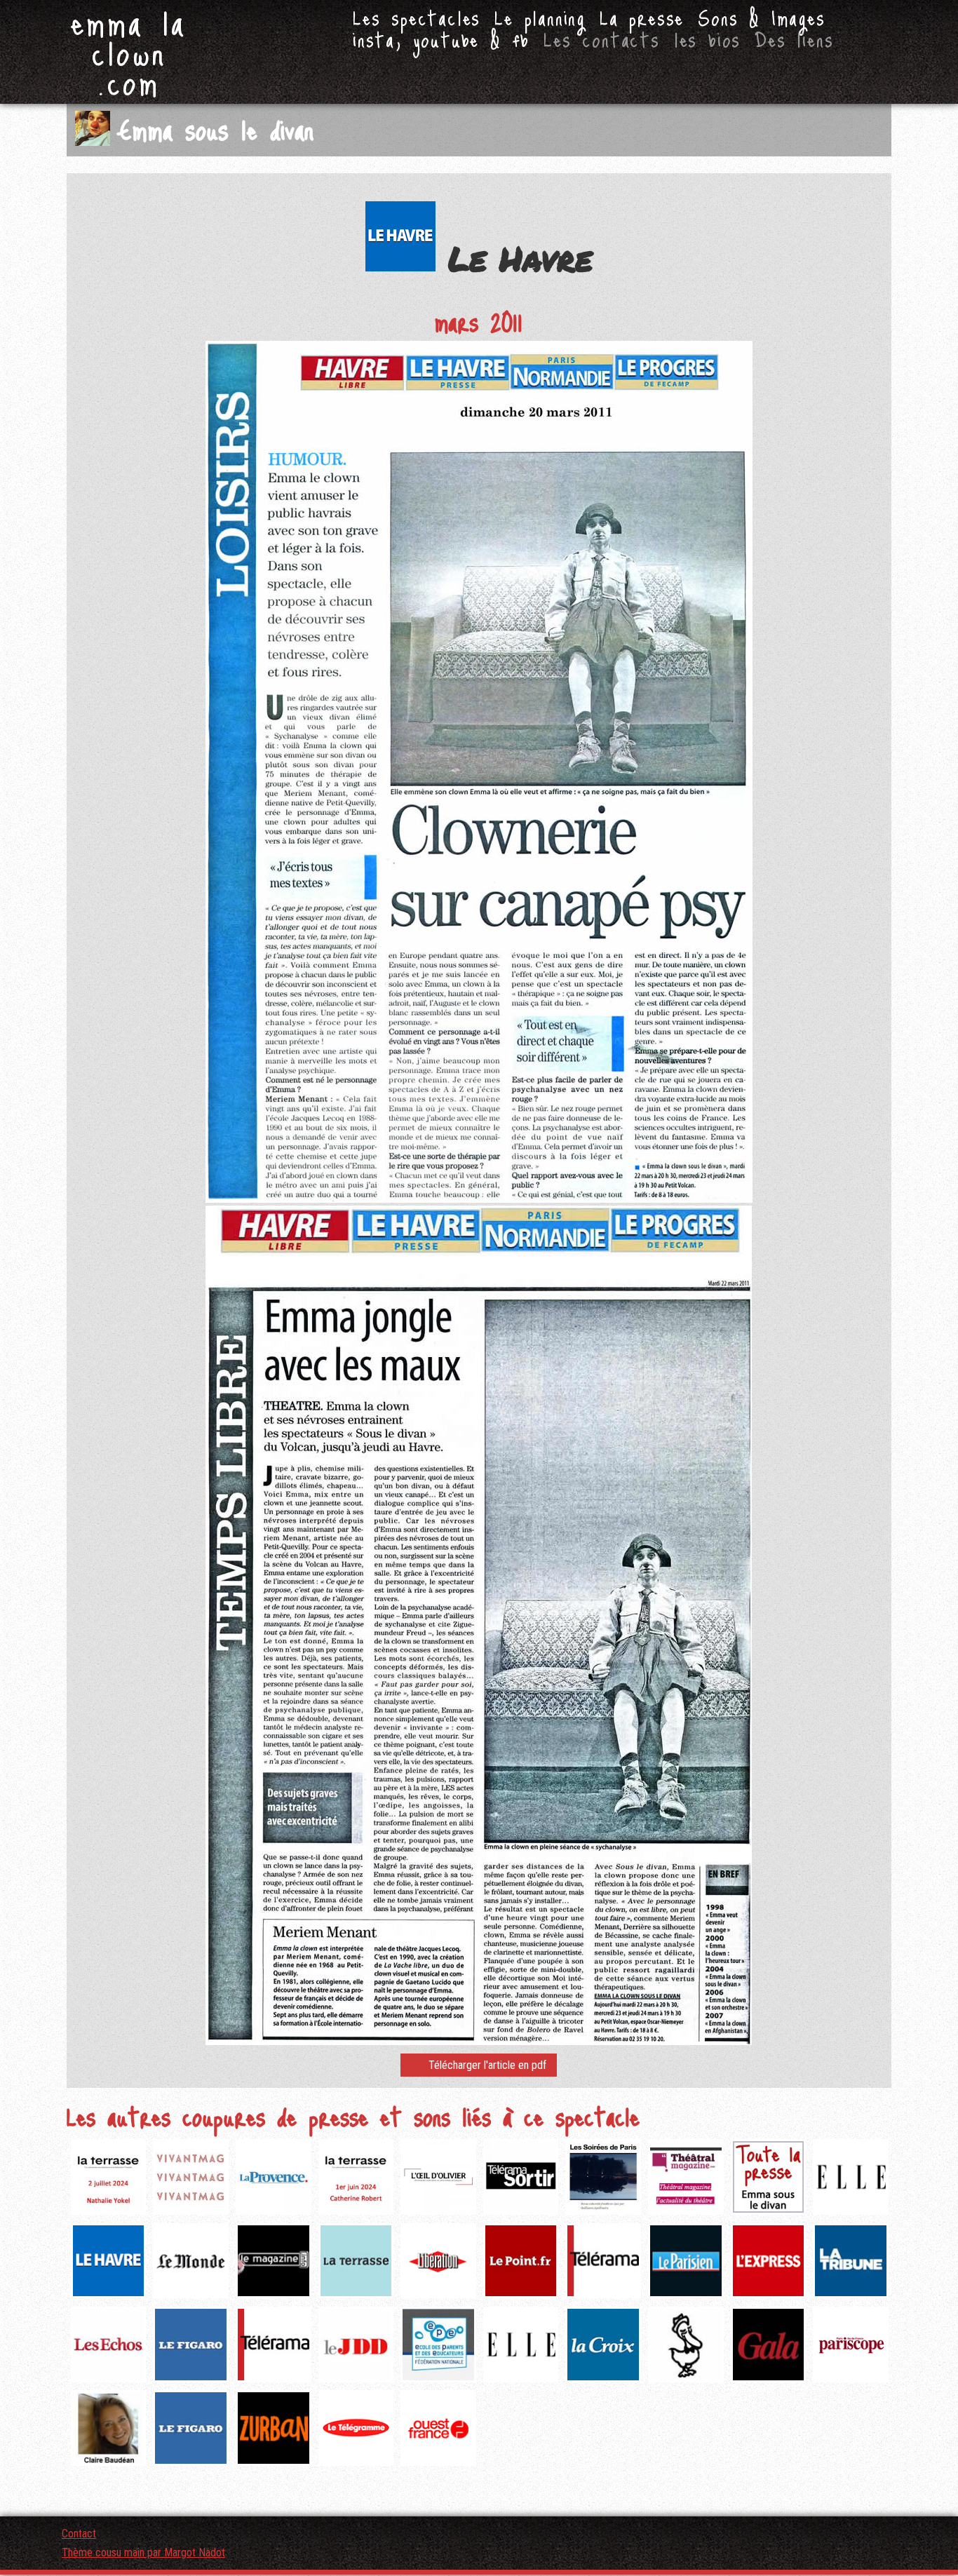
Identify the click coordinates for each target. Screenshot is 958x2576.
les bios (707, 39)
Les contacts (602, 39)
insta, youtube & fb (441, 39)
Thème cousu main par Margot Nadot (143, 2553)
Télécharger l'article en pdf (487, 2065)
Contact (79, 2534)
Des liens (794, 39)
